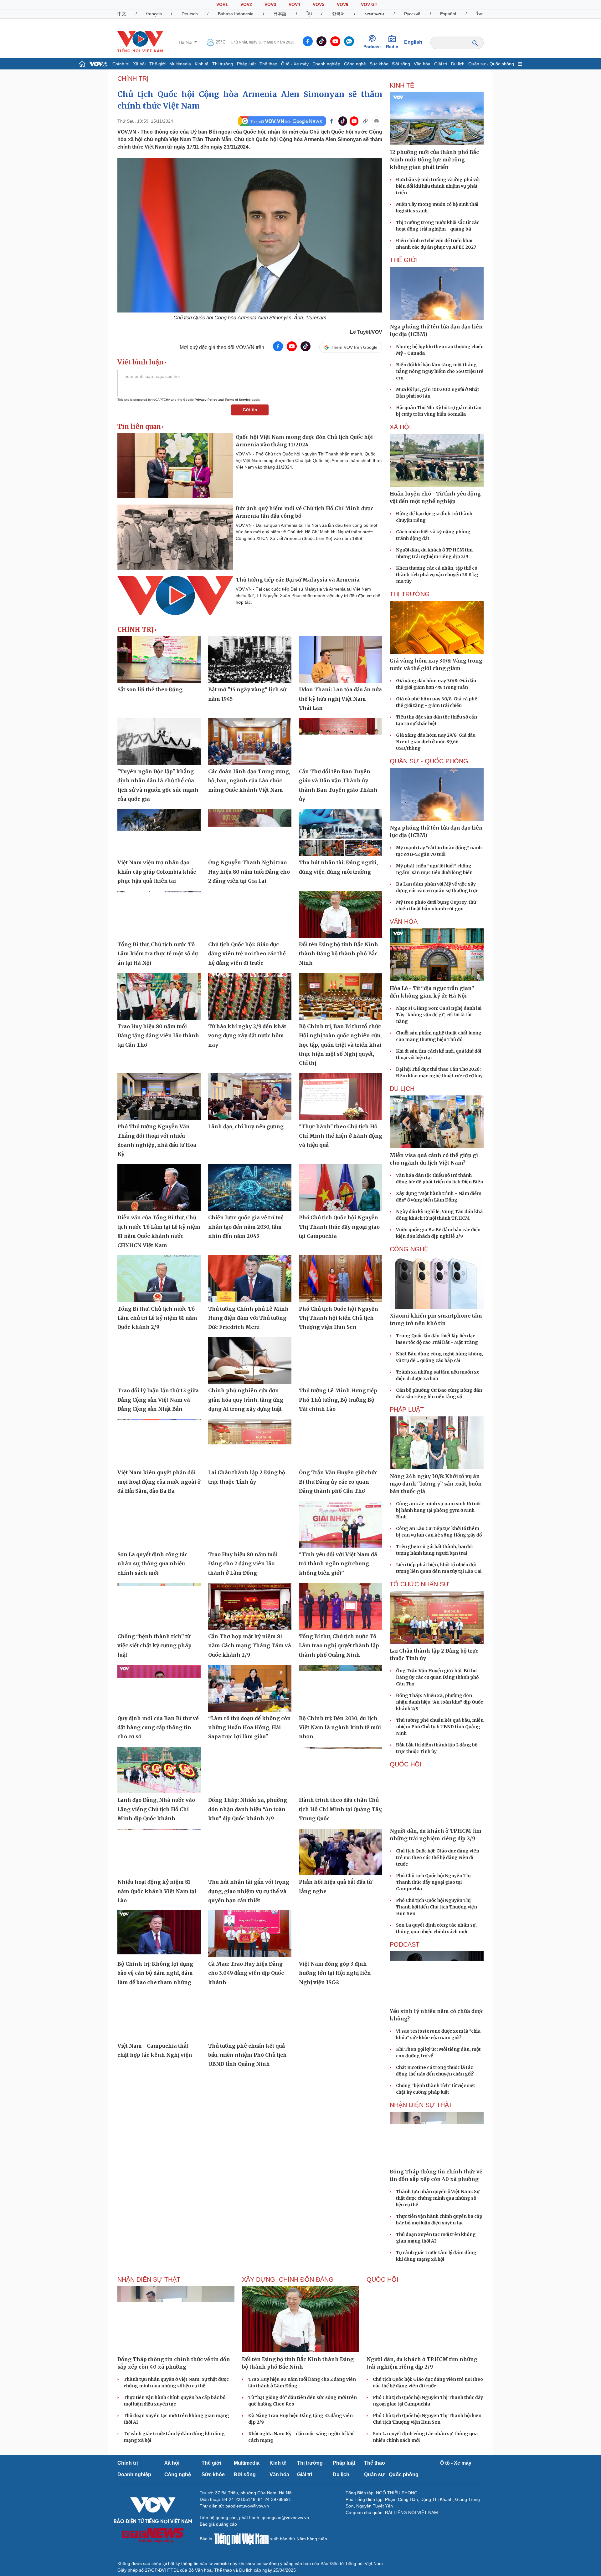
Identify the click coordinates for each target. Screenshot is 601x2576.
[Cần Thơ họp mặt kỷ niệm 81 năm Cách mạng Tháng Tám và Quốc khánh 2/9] (250, 1606)
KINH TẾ (402, 85)
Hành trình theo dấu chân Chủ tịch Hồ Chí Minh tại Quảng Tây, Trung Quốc (341, 1809)
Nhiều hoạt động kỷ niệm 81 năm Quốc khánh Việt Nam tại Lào (157, 1891)
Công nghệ (355, 64)
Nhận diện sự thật (421, 2105)
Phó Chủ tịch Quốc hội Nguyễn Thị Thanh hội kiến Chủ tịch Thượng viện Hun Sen (339, 1318)
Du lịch (458, 64)
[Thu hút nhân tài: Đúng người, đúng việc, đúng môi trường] (341, 833)
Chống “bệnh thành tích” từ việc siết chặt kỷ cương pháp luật (154, 1646)
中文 (122, 14)
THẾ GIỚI (404, 260)
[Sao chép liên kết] (365, 121)
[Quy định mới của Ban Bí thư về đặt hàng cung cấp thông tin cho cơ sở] (159, 1688)
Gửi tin (250, 410)
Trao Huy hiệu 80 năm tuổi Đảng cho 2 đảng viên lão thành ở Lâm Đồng (243, 1564)
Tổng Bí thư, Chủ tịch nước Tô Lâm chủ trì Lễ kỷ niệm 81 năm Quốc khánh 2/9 (157, 1318)
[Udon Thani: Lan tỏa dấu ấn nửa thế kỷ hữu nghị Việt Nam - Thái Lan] (341, 660)
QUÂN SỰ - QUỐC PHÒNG (429, 761)
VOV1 (222, 4)
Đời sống (401, 64)
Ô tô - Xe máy (295, 64)
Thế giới (157, 64)
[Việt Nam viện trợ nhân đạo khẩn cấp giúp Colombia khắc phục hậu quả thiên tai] (159, 833)
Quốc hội (406, 1764)
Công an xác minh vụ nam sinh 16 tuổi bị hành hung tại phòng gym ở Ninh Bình (438, 1510)
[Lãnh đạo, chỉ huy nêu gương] (250, 1097)
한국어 (338, 14)
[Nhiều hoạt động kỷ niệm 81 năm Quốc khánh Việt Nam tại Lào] (159, 1852)
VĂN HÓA (404, 922)
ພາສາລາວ (374, 14)
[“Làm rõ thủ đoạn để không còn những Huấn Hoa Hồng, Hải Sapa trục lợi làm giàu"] (250, 1688)
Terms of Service (238, 400)
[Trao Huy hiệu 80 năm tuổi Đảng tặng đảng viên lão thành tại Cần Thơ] (159, 996)
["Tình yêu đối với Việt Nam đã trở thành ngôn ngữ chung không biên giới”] (341, 1524)
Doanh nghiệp (326, 64)
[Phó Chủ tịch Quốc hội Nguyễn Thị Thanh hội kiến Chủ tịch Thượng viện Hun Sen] (341, 1279)
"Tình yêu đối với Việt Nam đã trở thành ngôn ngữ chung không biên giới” (338, 1564)
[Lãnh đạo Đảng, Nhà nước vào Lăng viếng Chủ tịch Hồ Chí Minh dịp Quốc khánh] (159, 1770)
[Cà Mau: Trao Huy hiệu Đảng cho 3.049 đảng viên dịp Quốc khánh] (250, 1934)
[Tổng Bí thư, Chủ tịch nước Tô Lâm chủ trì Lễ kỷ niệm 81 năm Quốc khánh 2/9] (159, 1279)
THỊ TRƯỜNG (410, 594)
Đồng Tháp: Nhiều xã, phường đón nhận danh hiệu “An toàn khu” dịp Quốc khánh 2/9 (248, 1809)
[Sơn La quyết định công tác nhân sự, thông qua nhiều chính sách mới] (159, 1524)
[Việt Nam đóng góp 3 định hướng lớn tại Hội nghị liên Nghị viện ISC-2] (341, 1934)
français (154, 14)
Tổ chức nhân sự (419, 1584)
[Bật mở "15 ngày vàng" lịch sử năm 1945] (250, 660)
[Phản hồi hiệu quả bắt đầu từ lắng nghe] (341, 1852)
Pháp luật (246, 64)
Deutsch (190, 14)
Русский (412, 14)
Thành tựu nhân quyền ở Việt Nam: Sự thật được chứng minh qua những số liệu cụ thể (438, 2198)
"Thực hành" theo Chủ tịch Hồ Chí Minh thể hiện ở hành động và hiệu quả (341, 1136)
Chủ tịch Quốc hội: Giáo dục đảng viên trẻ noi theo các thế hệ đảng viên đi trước (247, 954)
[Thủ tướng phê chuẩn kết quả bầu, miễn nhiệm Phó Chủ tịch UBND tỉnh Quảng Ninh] (250, 2016)
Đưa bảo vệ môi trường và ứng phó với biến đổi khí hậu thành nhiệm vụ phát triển (438, 186)
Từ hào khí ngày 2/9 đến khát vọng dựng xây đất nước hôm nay (247, 1036)
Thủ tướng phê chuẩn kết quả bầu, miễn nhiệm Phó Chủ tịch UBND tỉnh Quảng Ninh (247, 2055)
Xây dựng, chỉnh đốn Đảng (288, 2279)
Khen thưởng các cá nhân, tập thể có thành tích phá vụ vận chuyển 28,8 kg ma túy (437, 575)
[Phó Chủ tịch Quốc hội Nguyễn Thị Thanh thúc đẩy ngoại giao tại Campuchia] (341, 1188)
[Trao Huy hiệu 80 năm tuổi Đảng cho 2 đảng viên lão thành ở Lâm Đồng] (250, 1524)
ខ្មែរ (309, 14)
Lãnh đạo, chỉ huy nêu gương (246, 1126)
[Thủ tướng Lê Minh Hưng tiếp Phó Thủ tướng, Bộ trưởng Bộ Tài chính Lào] (341, 1361)
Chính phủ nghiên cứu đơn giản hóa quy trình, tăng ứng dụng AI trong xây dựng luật (246, 1400)
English (413, 42)
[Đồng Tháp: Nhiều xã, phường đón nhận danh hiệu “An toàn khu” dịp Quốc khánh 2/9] (250, 1770)
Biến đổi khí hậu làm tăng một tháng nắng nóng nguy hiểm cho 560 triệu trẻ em (440, 371)
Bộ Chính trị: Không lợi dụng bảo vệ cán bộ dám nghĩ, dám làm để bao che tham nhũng (155, 1973)
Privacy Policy (206, 400)
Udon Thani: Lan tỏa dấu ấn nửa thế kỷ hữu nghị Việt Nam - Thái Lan (340, 699)
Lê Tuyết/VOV (366, 332)
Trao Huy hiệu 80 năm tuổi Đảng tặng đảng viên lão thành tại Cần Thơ (158, 1036)
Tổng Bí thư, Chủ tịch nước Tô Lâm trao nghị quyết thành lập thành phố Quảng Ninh (339, 1646)
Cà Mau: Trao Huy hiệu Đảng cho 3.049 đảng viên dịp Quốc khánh (246, 1973)
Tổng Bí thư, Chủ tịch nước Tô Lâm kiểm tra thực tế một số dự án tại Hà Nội (158, 954)
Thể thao (268, 64)
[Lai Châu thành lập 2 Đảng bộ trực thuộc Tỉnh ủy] (250, 1443)
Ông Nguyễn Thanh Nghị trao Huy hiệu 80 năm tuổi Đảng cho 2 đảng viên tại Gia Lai (249, 872)
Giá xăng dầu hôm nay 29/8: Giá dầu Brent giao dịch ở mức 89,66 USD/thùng (436, 742)
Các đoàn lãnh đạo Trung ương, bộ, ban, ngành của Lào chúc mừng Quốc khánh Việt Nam (249, 781)
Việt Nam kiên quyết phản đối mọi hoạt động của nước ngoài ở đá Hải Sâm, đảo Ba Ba (159, 1482)
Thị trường (223, 64)
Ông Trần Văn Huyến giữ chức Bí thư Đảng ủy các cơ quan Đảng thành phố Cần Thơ (338, 1482)
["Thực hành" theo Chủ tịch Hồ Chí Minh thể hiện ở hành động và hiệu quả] (341, 1097)
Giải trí (441, 64)
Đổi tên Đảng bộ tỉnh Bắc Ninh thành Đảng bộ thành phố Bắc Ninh (339, 954)
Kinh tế (202, 64)
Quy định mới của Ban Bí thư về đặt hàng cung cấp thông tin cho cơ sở (158, 1727)
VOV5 (318, 4)
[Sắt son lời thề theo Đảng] (159, 660)
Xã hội (139, 64)
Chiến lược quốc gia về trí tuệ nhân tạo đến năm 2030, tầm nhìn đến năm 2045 (246, 1227)
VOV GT (369, 4)
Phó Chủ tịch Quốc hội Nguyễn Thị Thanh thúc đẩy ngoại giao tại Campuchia (339, 1227)
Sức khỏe (379, 64)
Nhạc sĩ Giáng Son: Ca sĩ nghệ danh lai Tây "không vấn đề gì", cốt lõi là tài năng (439, 1015)
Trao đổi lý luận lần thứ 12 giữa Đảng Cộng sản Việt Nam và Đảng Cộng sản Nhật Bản (158, 1400)
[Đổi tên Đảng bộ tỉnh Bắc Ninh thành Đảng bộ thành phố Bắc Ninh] (341, 914)
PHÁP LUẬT (407, 1410)
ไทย (480, 14)
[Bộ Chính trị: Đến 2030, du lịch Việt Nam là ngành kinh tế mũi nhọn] (341, 1688)
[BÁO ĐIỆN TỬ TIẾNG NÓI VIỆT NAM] (140, 42)
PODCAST (405, 1944)
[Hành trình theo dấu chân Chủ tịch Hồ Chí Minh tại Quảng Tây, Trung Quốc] (341, 1770)
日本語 (280, 14)
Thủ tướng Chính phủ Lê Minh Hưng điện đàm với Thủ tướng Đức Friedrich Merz (248, 1318)
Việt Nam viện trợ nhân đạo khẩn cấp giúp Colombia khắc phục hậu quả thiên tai (157, 872)
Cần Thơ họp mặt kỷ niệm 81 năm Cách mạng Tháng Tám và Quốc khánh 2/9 (250, 1646)
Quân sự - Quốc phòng (491, 64)
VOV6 (343, 4)
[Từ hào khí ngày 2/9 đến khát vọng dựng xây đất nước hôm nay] (250, 996)
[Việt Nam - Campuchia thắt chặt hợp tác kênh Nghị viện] (159, 2016)
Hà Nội (186, 42)
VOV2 (246, 4)
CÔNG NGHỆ (409, 1249)
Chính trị (121, 64)
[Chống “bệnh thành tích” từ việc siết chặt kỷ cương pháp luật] (159, 1606)
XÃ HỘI (400, 427)
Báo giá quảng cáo (218, 2524)
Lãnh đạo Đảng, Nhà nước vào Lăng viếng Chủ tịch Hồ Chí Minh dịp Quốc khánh (156, 1809)
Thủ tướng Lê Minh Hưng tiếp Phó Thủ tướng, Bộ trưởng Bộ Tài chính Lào (338, 1400)
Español (448, 14)
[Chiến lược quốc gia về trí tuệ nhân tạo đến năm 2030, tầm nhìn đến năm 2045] (250, 1188)
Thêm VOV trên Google (354, 347)
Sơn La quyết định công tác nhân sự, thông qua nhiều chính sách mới (152, 1564)
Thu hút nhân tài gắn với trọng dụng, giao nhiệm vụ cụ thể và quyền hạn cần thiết (249, 1891)
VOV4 (294, 4)
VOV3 (270, 4)
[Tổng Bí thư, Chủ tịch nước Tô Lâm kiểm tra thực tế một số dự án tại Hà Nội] (159, 914)
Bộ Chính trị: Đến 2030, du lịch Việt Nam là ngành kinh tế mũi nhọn (340, 1727)
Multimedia (180, 64)
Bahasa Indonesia (236, 14)
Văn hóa (422, 64)
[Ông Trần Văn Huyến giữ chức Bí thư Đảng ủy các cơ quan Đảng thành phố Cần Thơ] (341, 1443)
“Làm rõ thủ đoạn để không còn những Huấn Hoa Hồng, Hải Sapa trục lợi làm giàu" (249, 1727)
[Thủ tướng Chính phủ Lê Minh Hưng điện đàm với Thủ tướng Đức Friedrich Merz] (250, 1279)
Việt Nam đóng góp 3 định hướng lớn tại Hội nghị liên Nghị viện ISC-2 (335, 1973)
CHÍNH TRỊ (133, 79)
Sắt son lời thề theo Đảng (150, 689)
